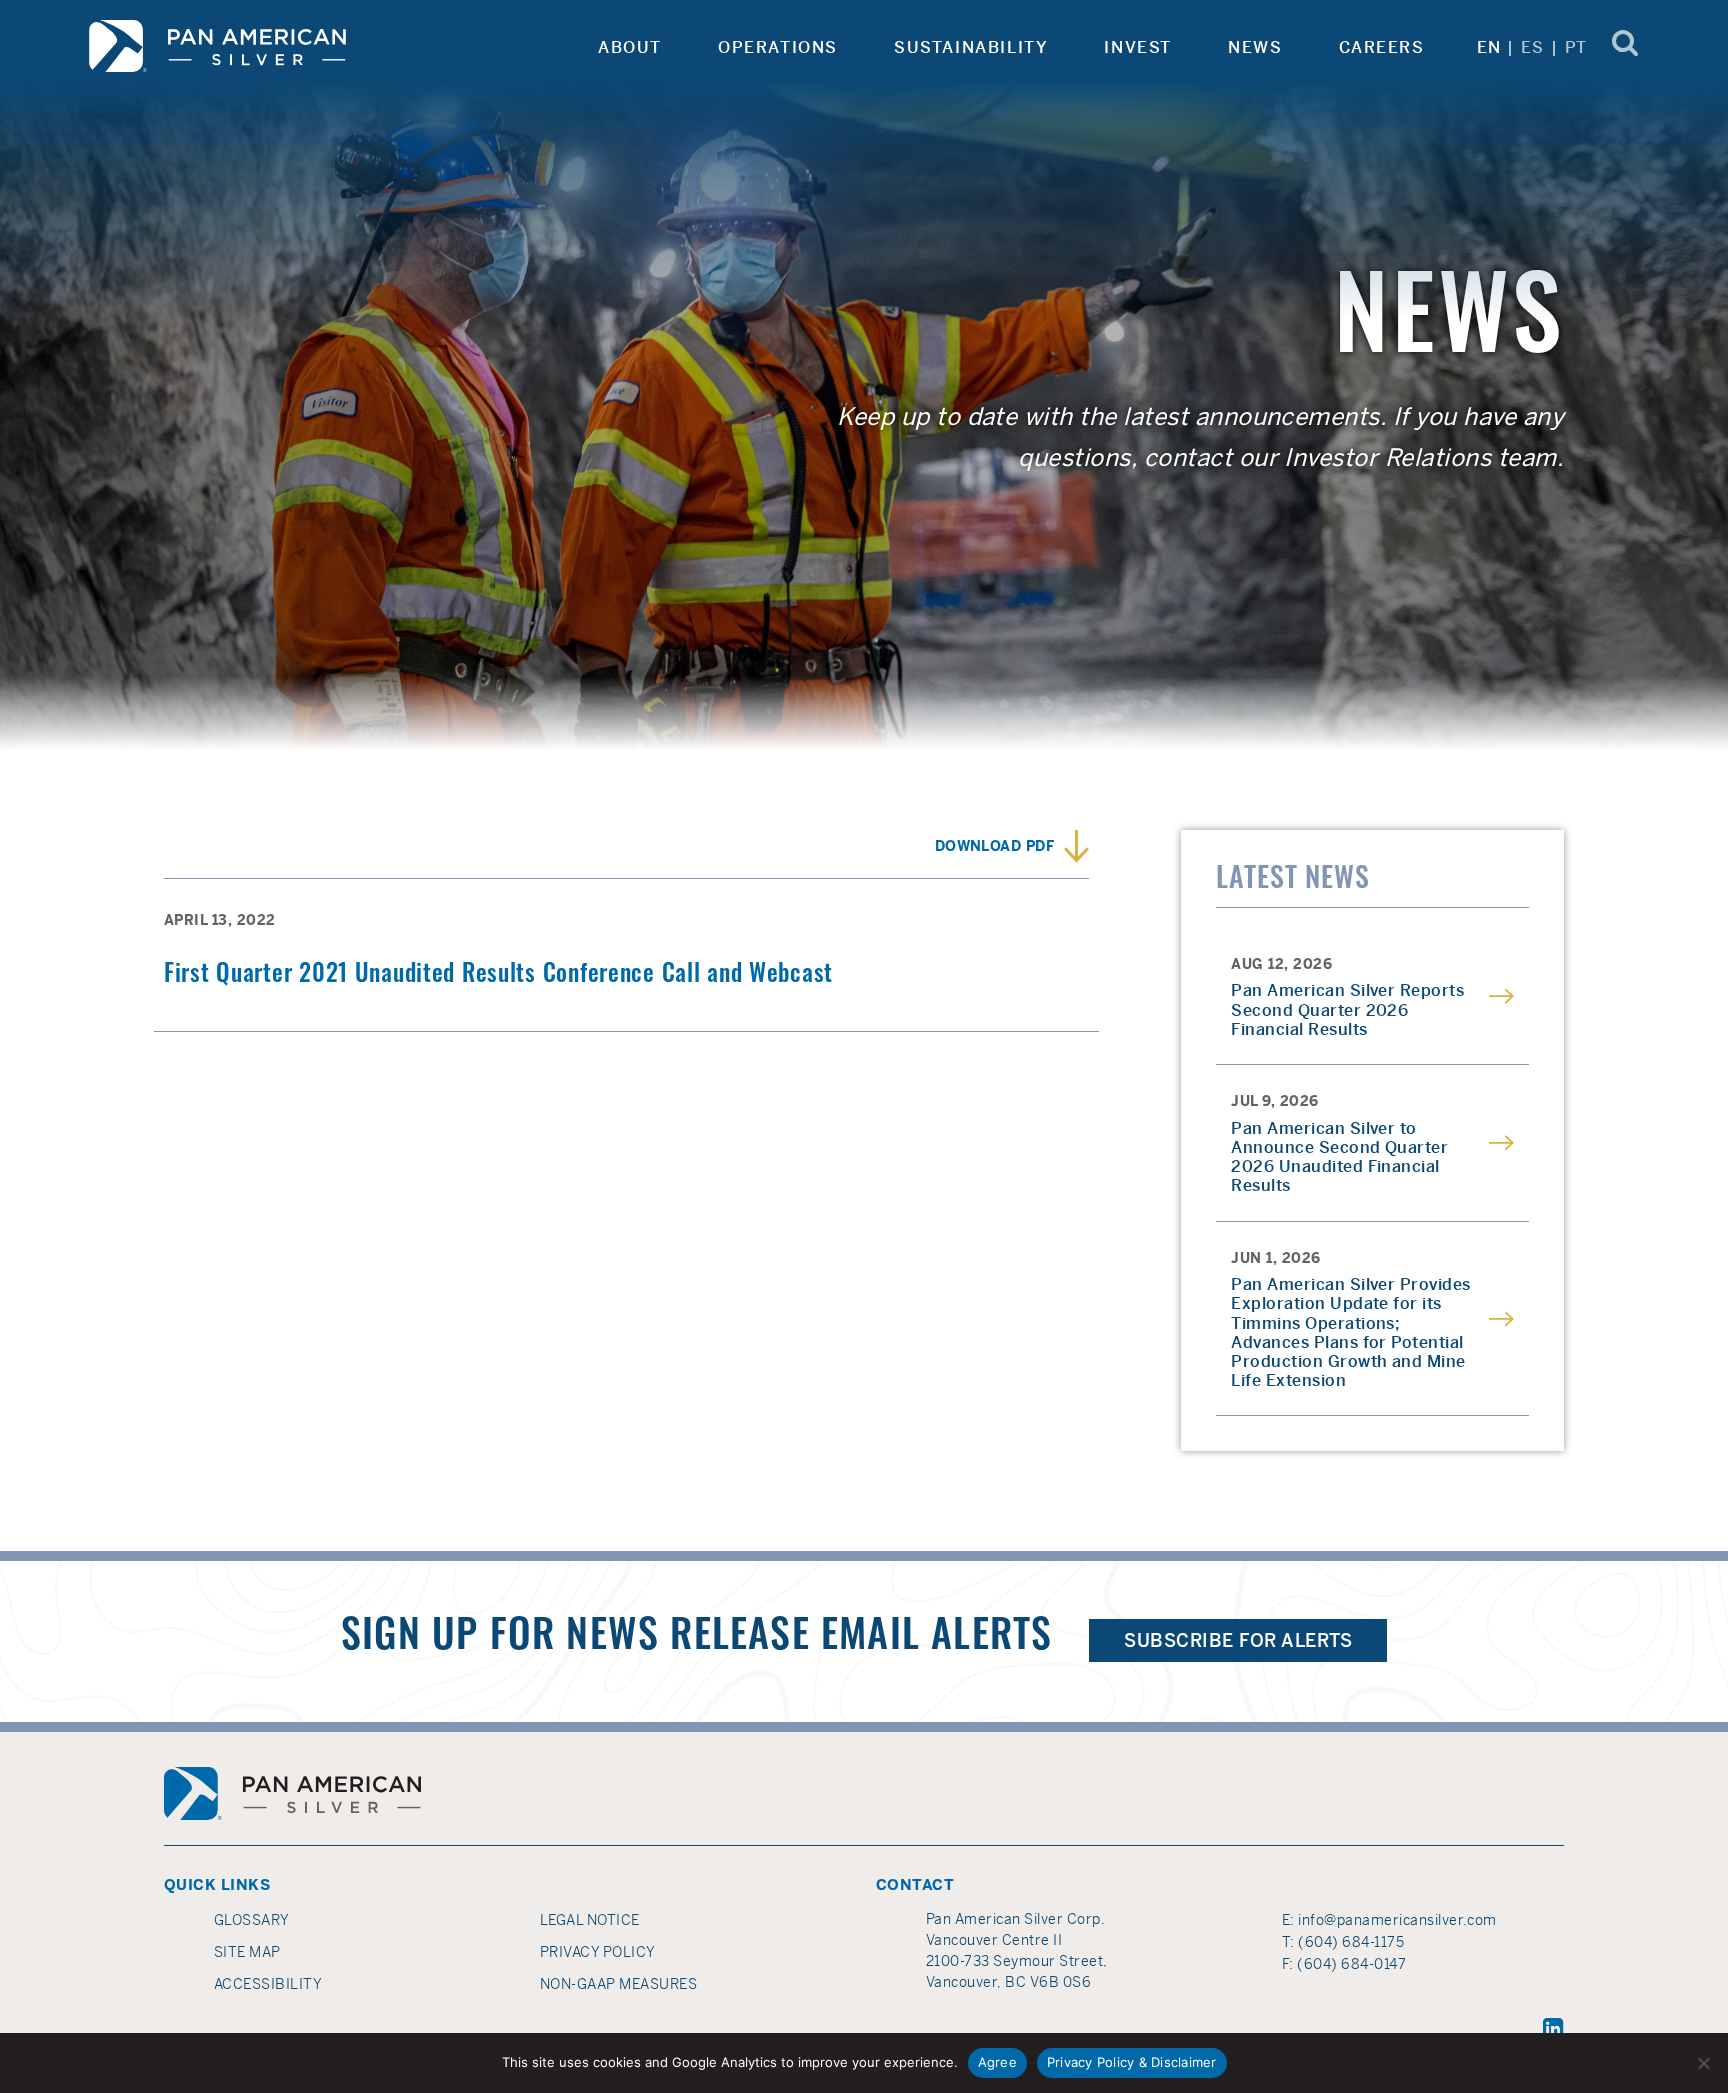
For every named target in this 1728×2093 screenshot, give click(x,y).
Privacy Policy (598, 1952)
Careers (1382, 47)
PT (1576, 47)
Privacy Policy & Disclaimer (1132, 2062)
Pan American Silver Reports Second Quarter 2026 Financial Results (1347, 1010)
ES (1532, 47)
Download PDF (995, 846)
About (630, 47)
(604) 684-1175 (1351, 1942)
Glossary (252, 1920)
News (1255, 47)
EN (1489, 47)
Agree (997, 2062)
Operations (778, 47)
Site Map (247, 1952)
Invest (1138, 47)
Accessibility (268, 1984)
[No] (1703, 2063)
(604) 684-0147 (1351, 1964)
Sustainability (971, 47)
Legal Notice (590, 1920)
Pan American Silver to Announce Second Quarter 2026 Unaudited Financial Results (1339, 1157)
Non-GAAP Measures (618, 1984)
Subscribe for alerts (1238, 1640)
